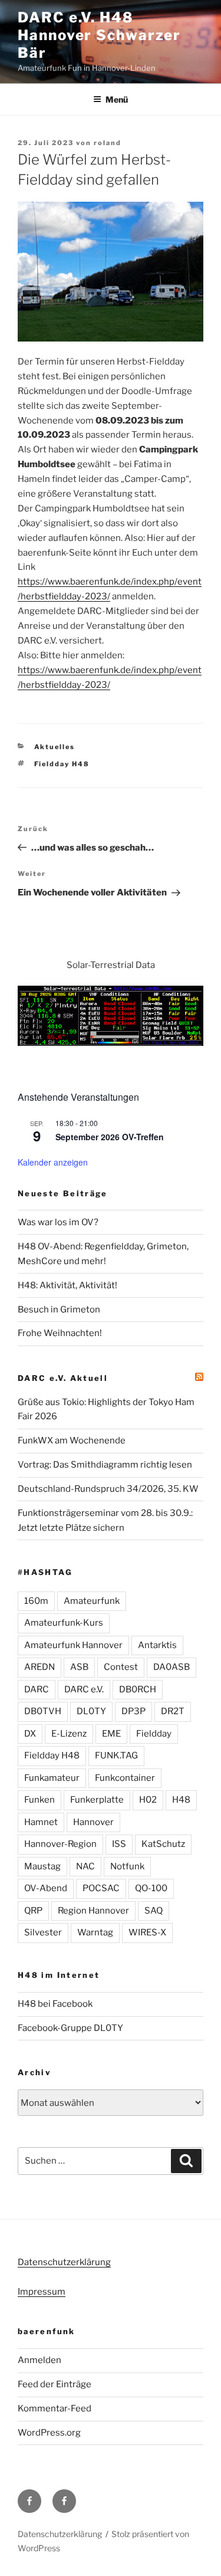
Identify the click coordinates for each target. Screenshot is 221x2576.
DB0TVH (43, 1711)
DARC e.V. (84, 1689)
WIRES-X (147, 1932)
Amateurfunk (92, 1601)
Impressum (42, 2292)
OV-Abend (46, 1888)
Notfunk (127, 1866)
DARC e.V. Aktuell (63, 1378)
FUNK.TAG (116, 1755)
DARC (37, 1689)
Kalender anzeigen (53, 1162)
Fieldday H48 (62, 764)
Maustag (42, 1866)
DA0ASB (171, 1667)
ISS (119, 1844)
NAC (85, 1866)
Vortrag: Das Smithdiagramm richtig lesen (105, 1465)
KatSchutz (163, 1844)
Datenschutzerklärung (64, 2262)
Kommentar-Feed (55, 2408)
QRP (33, 1911)
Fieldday (154, 1734)
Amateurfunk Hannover (73, 1645)
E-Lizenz (69, 1734)
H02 (148, 1800)
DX (30, 1734)
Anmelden (39, 2360)
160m (36, 1601)
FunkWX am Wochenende (72, 1440)
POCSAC (101, 1888)
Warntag (95, 1932)
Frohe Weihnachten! (60, 1333)
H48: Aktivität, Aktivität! (67, 1285)
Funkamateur (52, 1778)
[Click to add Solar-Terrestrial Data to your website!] (111, 1043)
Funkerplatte (97, 1800)
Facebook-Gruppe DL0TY (70, 2028)
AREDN (39, 1667)
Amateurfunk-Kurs (64, 1623)
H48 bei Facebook (55, 2004)
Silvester (43, 1932)
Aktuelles (55, 747)
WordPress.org (49, 2433)
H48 (181, 1800)
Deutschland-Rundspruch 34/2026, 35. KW (108, 1489)
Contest (121, 1667)
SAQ (154, 1911)
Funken (39, 1800)
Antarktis (157, 1645)
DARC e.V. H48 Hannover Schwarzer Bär (99, 35)
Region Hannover (93, 1911)
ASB (79, 1667)
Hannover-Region (60, 1844)
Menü (117, 99)
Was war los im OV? (58, 1222)
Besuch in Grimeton (59, 1310)
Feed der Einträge (55, 2384)
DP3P (133, 1711)
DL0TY (91, 1711)
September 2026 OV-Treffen (110, 1137)
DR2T (173, 1711)
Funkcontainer (125, 1778)
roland (108, 143)
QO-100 (151, 1888)
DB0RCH (138, 1689)
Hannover (93, 1822)
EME (111, 1734)
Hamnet (41, 1822)
